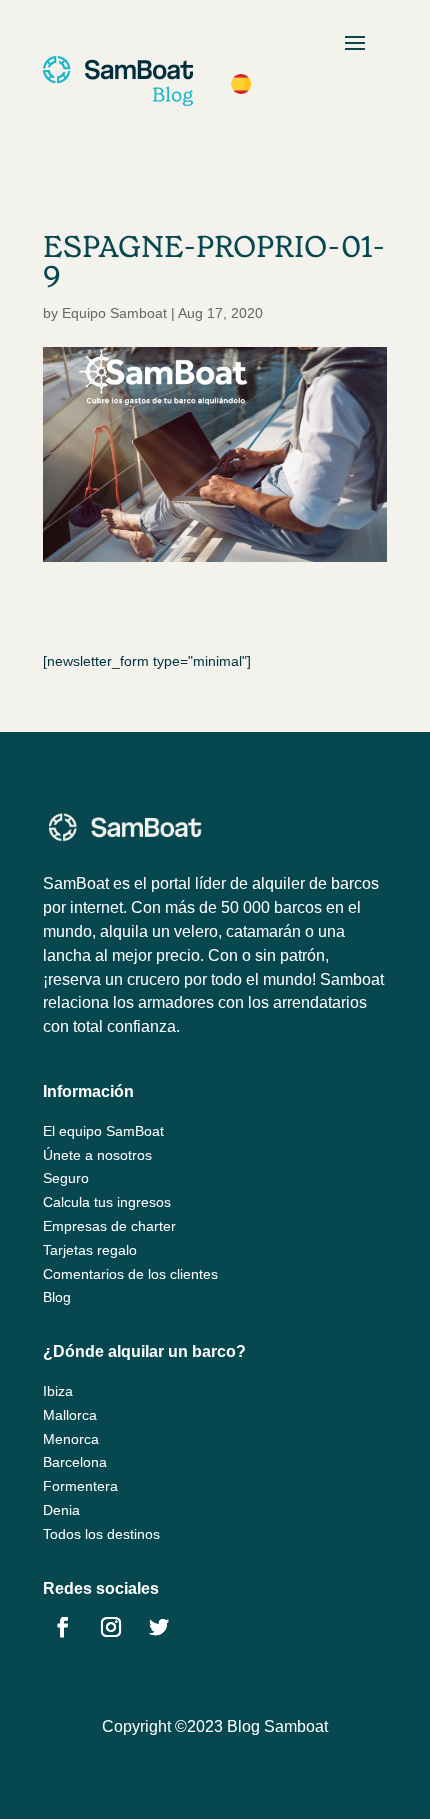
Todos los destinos (101, 1534)
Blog (57, 1297)
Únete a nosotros (97, 1155)
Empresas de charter (109, 1226)
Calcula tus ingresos (107, 1202)
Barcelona (75, 1462)
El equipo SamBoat (103, 1131)
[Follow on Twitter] (159, 1627)
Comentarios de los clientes (130, 1274)
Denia (61, 1510)
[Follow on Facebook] (63, 1627)
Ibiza (58, 1391)
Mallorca (70, 1415)
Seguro (66, 1178)
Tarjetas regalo (90, 1250)
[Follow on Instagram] (111, 1627)
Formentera (80, 1486)
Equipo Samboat (114, 313)
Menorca (71, 1439)
